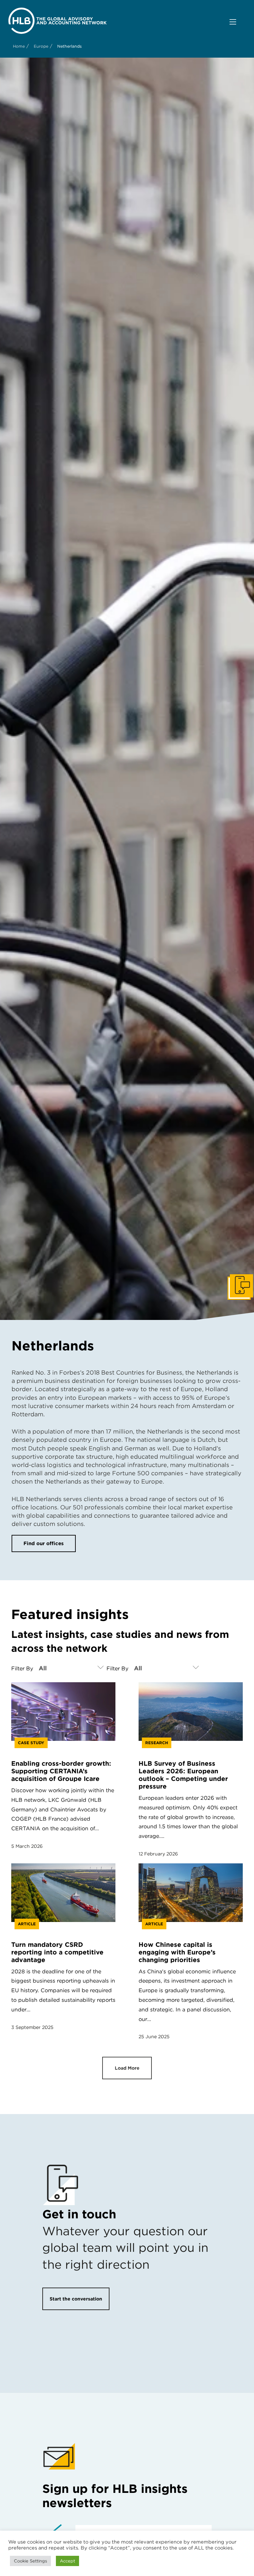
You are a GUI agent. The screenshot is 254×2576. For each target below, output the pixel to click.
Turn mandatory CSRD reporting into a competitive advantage (57, 1952)
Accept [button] (67, 2561)
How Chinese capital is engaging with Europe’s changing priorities (177, 1952)
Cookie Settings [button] (30, 2561)
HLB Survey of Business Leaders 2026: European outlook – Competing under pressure (183, 1775)
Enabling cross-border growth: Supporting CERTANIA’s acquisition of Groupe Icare (61, 1771)
